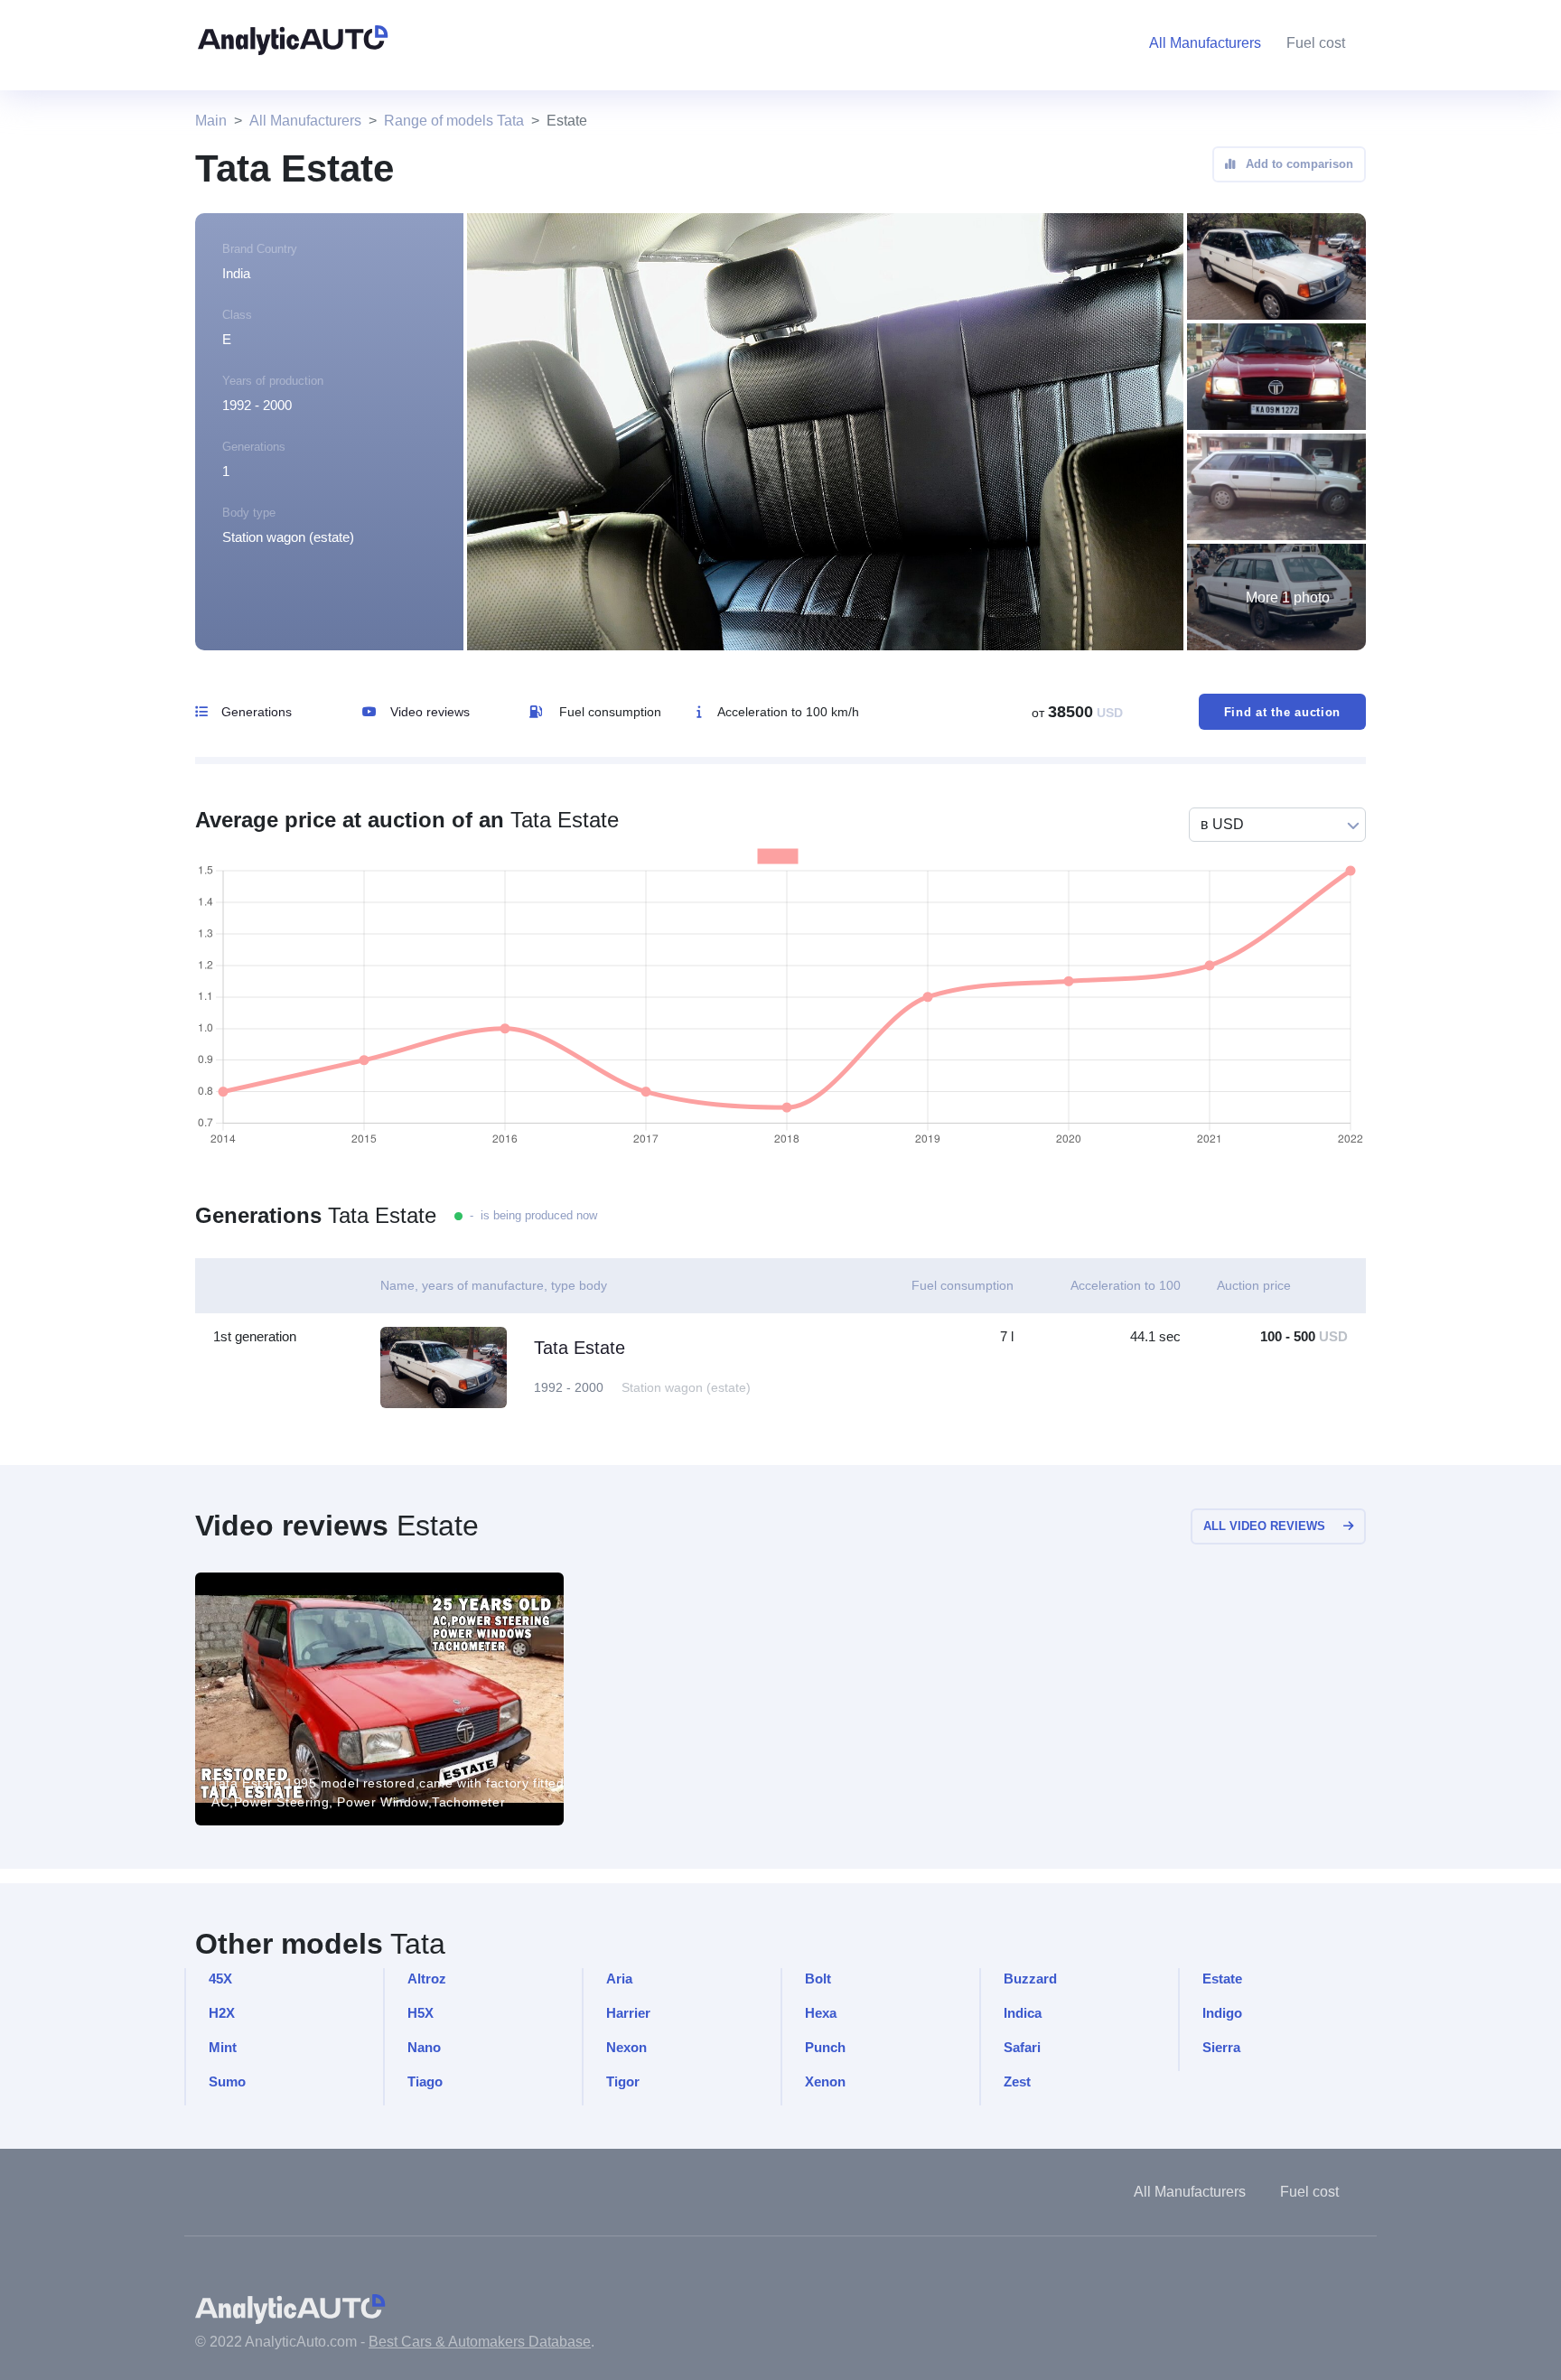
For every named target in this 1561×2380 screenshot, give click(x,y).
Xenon (825, 2081)
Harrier (628, 2013)
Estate (1222, 1979)
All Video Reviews (1264, 1526)
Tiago (425, 2081)
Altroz (427, 1979)
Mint (223, 2047)
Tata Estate (580, 1348)
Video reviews (430, 712)
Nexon (626, 2047)
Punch (825, 2047)
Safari (1022, 2047)
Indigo (1222, 2013)
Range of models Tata (454, 121)
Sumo (227, 2081)
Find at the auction (1282, 712)
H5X (421, 2013)
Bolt (818, 1979)
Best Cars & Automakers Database (480, 2342)
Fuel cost (1316, 43)
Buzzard (1030, 1979)
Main (211, 121)
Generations (257, 712)
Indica (1023, 2013)
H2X (222, 2013)
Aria (619, 1979)
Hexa (821, 2013)
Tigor (623, 2081)
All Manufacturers (305, 121)
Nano (424, 2047)
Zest (1017, 2081)
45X (220, 1979)
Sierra (1221, 2047)
